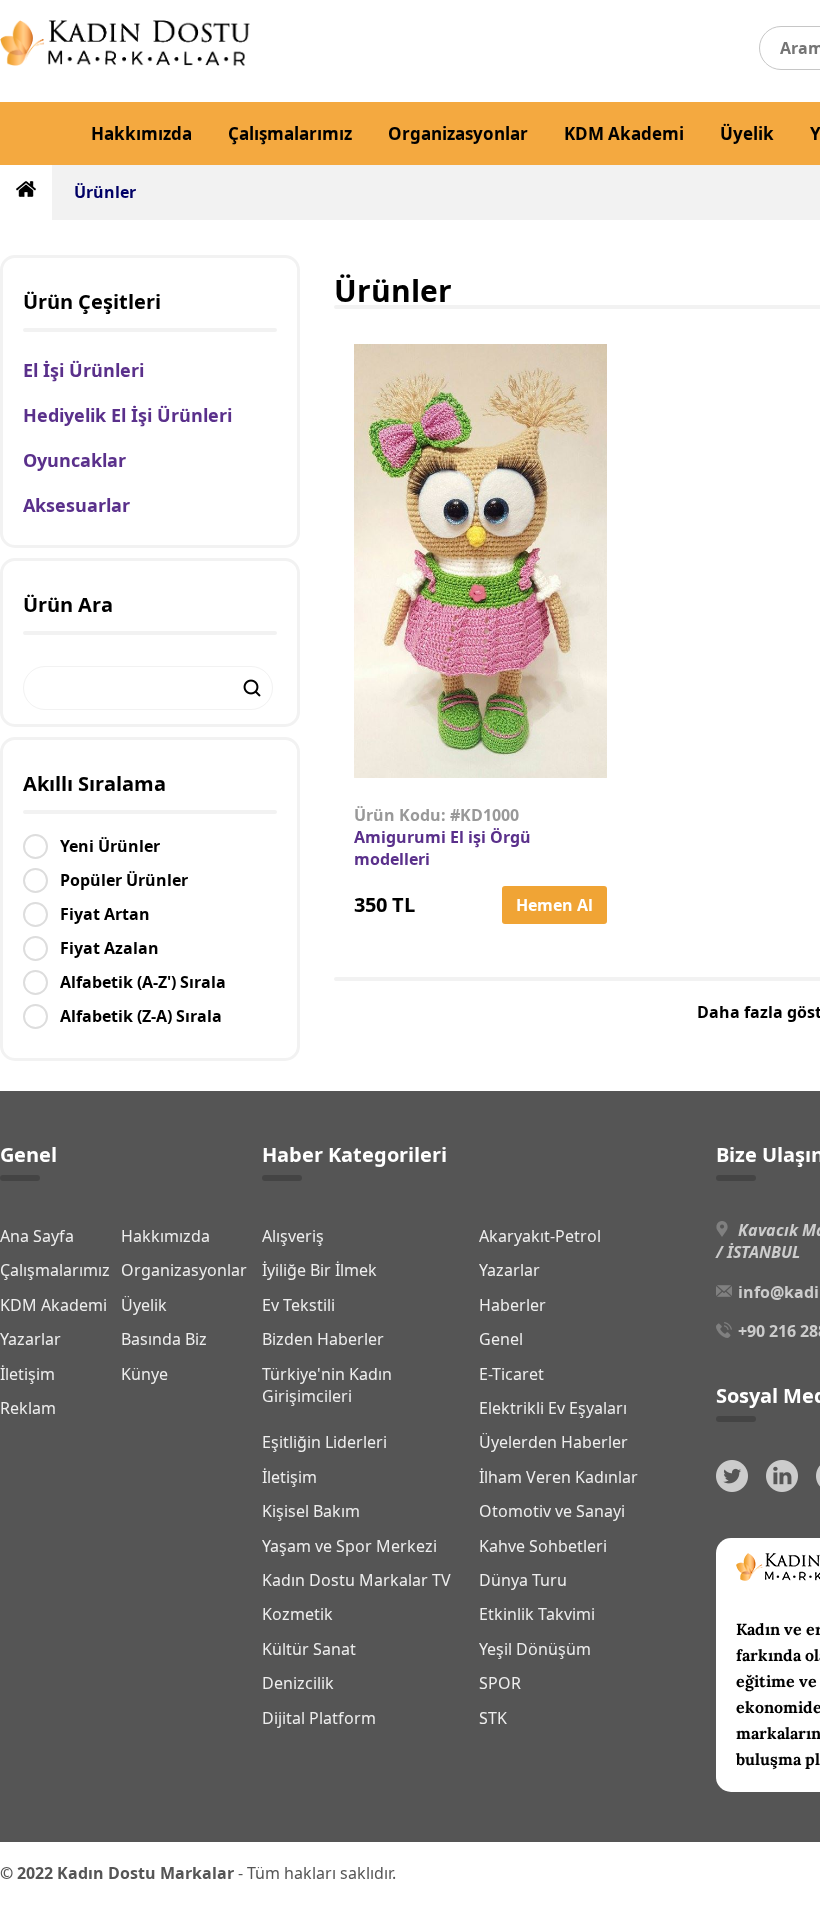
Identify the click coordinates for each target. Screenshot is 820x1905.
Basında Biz (164, 1339)
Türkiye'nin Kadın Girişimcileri (327, 1385)
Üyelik (747, 133)
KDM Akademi (624, 133)
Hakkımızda (141, 133)
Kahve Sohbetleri (543, 1546)
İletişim (27, 1374)
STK (493, 1718)
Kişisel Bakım (311, 1511)
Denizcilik (298, 1683)
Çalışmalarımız (290, 133)
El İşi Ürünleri (83, 370)
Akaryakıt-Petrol (540, 1236)
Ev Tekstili (298, 1305)
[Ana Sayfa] (125, 60)
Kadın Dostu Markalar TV (356, 1580)
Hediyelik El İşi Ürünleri (127, 415)
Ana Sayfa (37, 1236)
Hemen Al (554, 905)
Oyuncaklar (74, 460)
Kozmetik (297, 1614)
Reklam (28, 1408)
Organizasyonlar (458, 133)
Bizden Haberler (323, 1339)
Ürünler (105, 192)
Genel (501, 1339)
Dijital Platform (319, 1718)
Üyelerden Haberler (553, 1442)
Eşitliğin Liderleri (324, 1442)
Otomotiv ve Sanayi (552, 1511)
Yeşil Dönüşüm (535, 1649)
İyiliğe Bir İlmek (319, 1270)
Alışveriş (293, 1236)
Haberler (512, 1305)
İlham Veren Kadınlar (558, 1477)
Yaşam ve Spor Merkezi (349, 1546)
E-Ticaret (511, 1374)
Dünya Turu (523, 1580)
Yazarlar (30, 1339)
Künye (144, 1374)
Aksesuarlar (76, 505)
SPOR (500, 1683)
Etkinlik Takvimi (537, 1614)
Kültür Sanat (309, 1649)
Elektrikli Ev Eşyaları (553, 1408)
